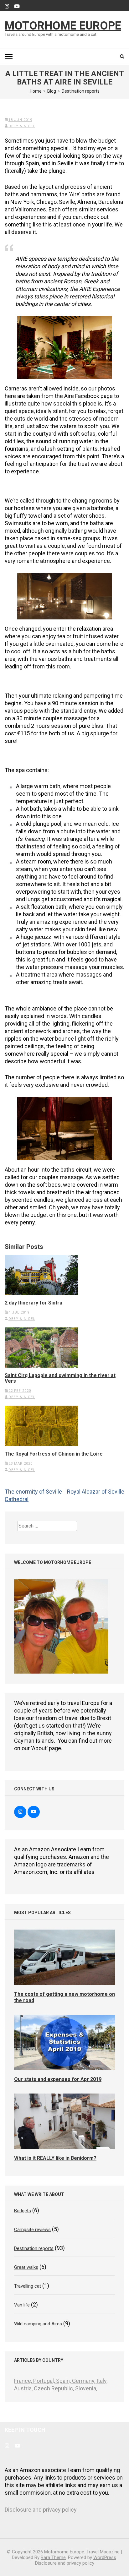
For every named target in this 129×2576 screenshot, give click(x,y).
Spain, (64, 2381)
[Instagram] (7, 7)
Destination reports (34, 2248)
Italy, (102, 2381)
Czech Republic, (54, 2388)
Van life (22, 2305)
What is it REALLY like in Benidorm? (55, 2158)
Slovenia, (86, 2388)
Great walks (26, 2267)
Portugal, (45, 2381)
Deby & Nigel (22, 126)
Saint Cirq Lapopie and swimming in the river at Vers (60, 1378)
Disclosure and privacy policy (41, 2510)
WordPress (105, 2557)
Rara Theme (53, 2557)
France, (24, 2381)
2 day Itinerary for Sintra (34, 1303)
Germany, (84, 2381)
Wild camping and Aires (38, 2324)
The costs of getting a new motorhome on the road (64, 1997)
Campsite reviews (32, 2230)
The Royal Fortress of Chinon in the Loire (54, 1454)
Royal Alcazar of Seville (96, 1492)
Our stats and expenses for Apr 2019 (58, 2079)
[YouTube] (17, 7)
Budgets (23, 2211)
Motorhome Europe (63, 26)
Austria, (24, 2388)
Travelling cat (28, 2286)
